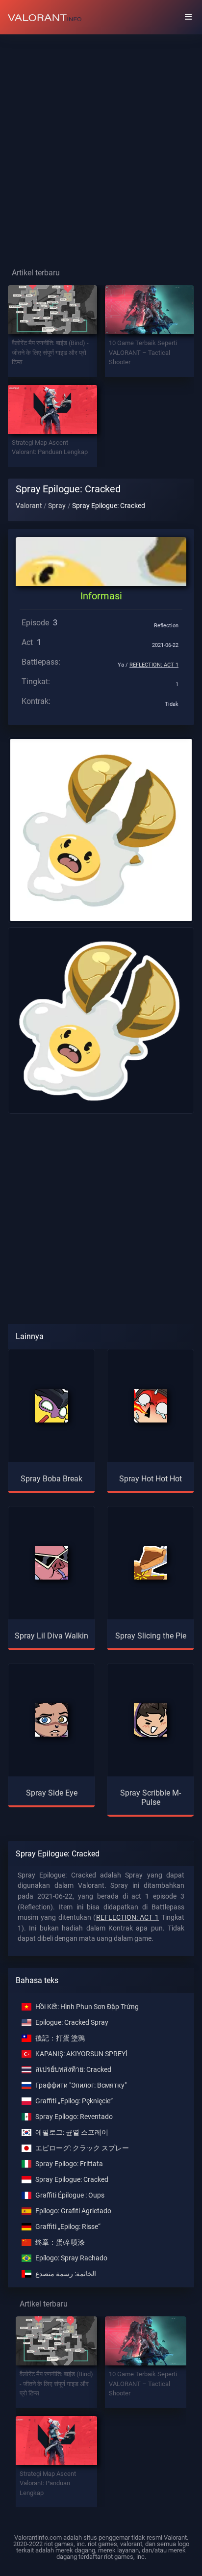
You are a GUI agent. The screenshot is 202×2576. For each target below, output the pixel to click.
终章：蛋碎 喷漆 (60, 2242)
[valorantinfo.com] (45, 17)
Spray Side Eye (52, 1793)
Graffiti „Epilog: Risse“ (68, 2227)
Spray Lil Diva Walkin (51, 1636)
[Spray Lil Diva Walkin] (51, 1563)
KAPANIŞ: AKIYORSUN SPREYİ (81, 2054)
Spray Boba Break (51, 1479)
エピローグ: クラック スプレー (82, 2148)
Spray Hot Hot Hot (151, 1479)
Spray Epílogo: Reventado (74, 2117)
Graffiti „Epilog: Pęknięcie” (74, 2101)
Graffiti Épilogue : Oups (70, 2195)
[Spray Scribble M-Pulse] (151, 1720)
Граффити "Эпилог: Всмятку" (81, 2085)
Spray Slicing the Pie (151, 1636)
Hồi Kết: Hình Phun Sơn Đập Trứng (87, 2007)
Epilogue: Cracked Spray (72, 2023)
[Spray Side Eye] (51, 1720)
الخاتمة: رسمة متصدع (66, 2274)
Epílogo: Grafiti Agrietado (73, 2211)
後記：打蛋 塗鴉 (60, 2038)
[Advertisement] (101, 143)
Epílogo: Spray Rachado (71, 2258)
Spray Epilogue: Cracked (72, 2180)
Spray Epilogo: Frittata (69, 2164)
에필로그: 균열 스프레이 (72, 2133)
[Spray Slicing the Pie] (151, 1563)
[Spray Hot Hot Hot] (151, 1406)
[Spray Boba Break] (51, 1406)
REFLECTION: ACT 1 (154, 665)
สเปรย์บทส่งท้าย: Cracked (73, 2070)
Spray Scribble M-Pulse (151, 1798)
